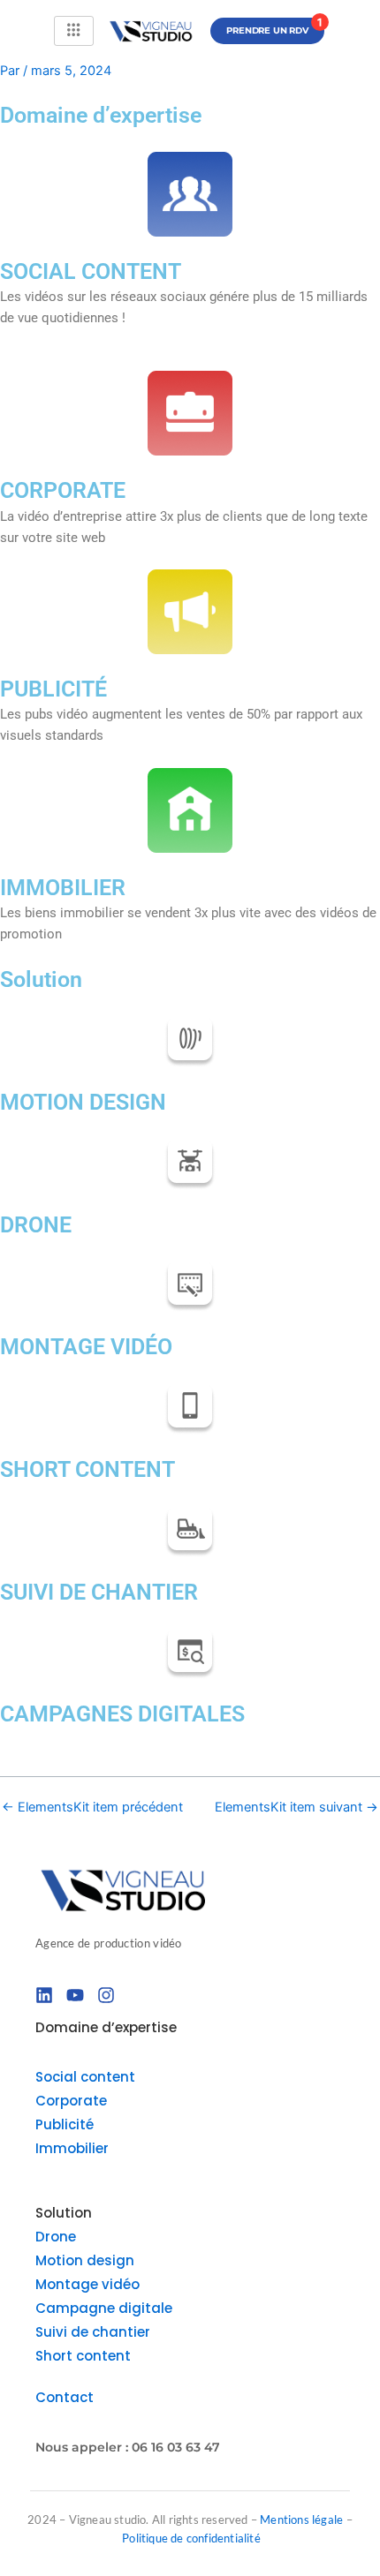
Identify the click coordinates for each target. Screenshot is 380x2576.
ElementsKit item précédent (92, 1808)
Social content (85, 2077)
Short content (83, 2356)
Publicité (65, 2124)
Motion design (85, 2260)
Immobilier (72, 2148)
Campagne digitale (104, 2308)
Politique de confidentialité (191, 2538)
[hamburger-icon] (74, 31)
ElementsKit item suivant (296, 1808)
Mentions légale (303, 2520)
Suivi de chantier (93, 2332)
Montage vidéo (87, 2284)
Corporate (71, 2101)
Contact (65, 2397)
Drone (56, 2237)
